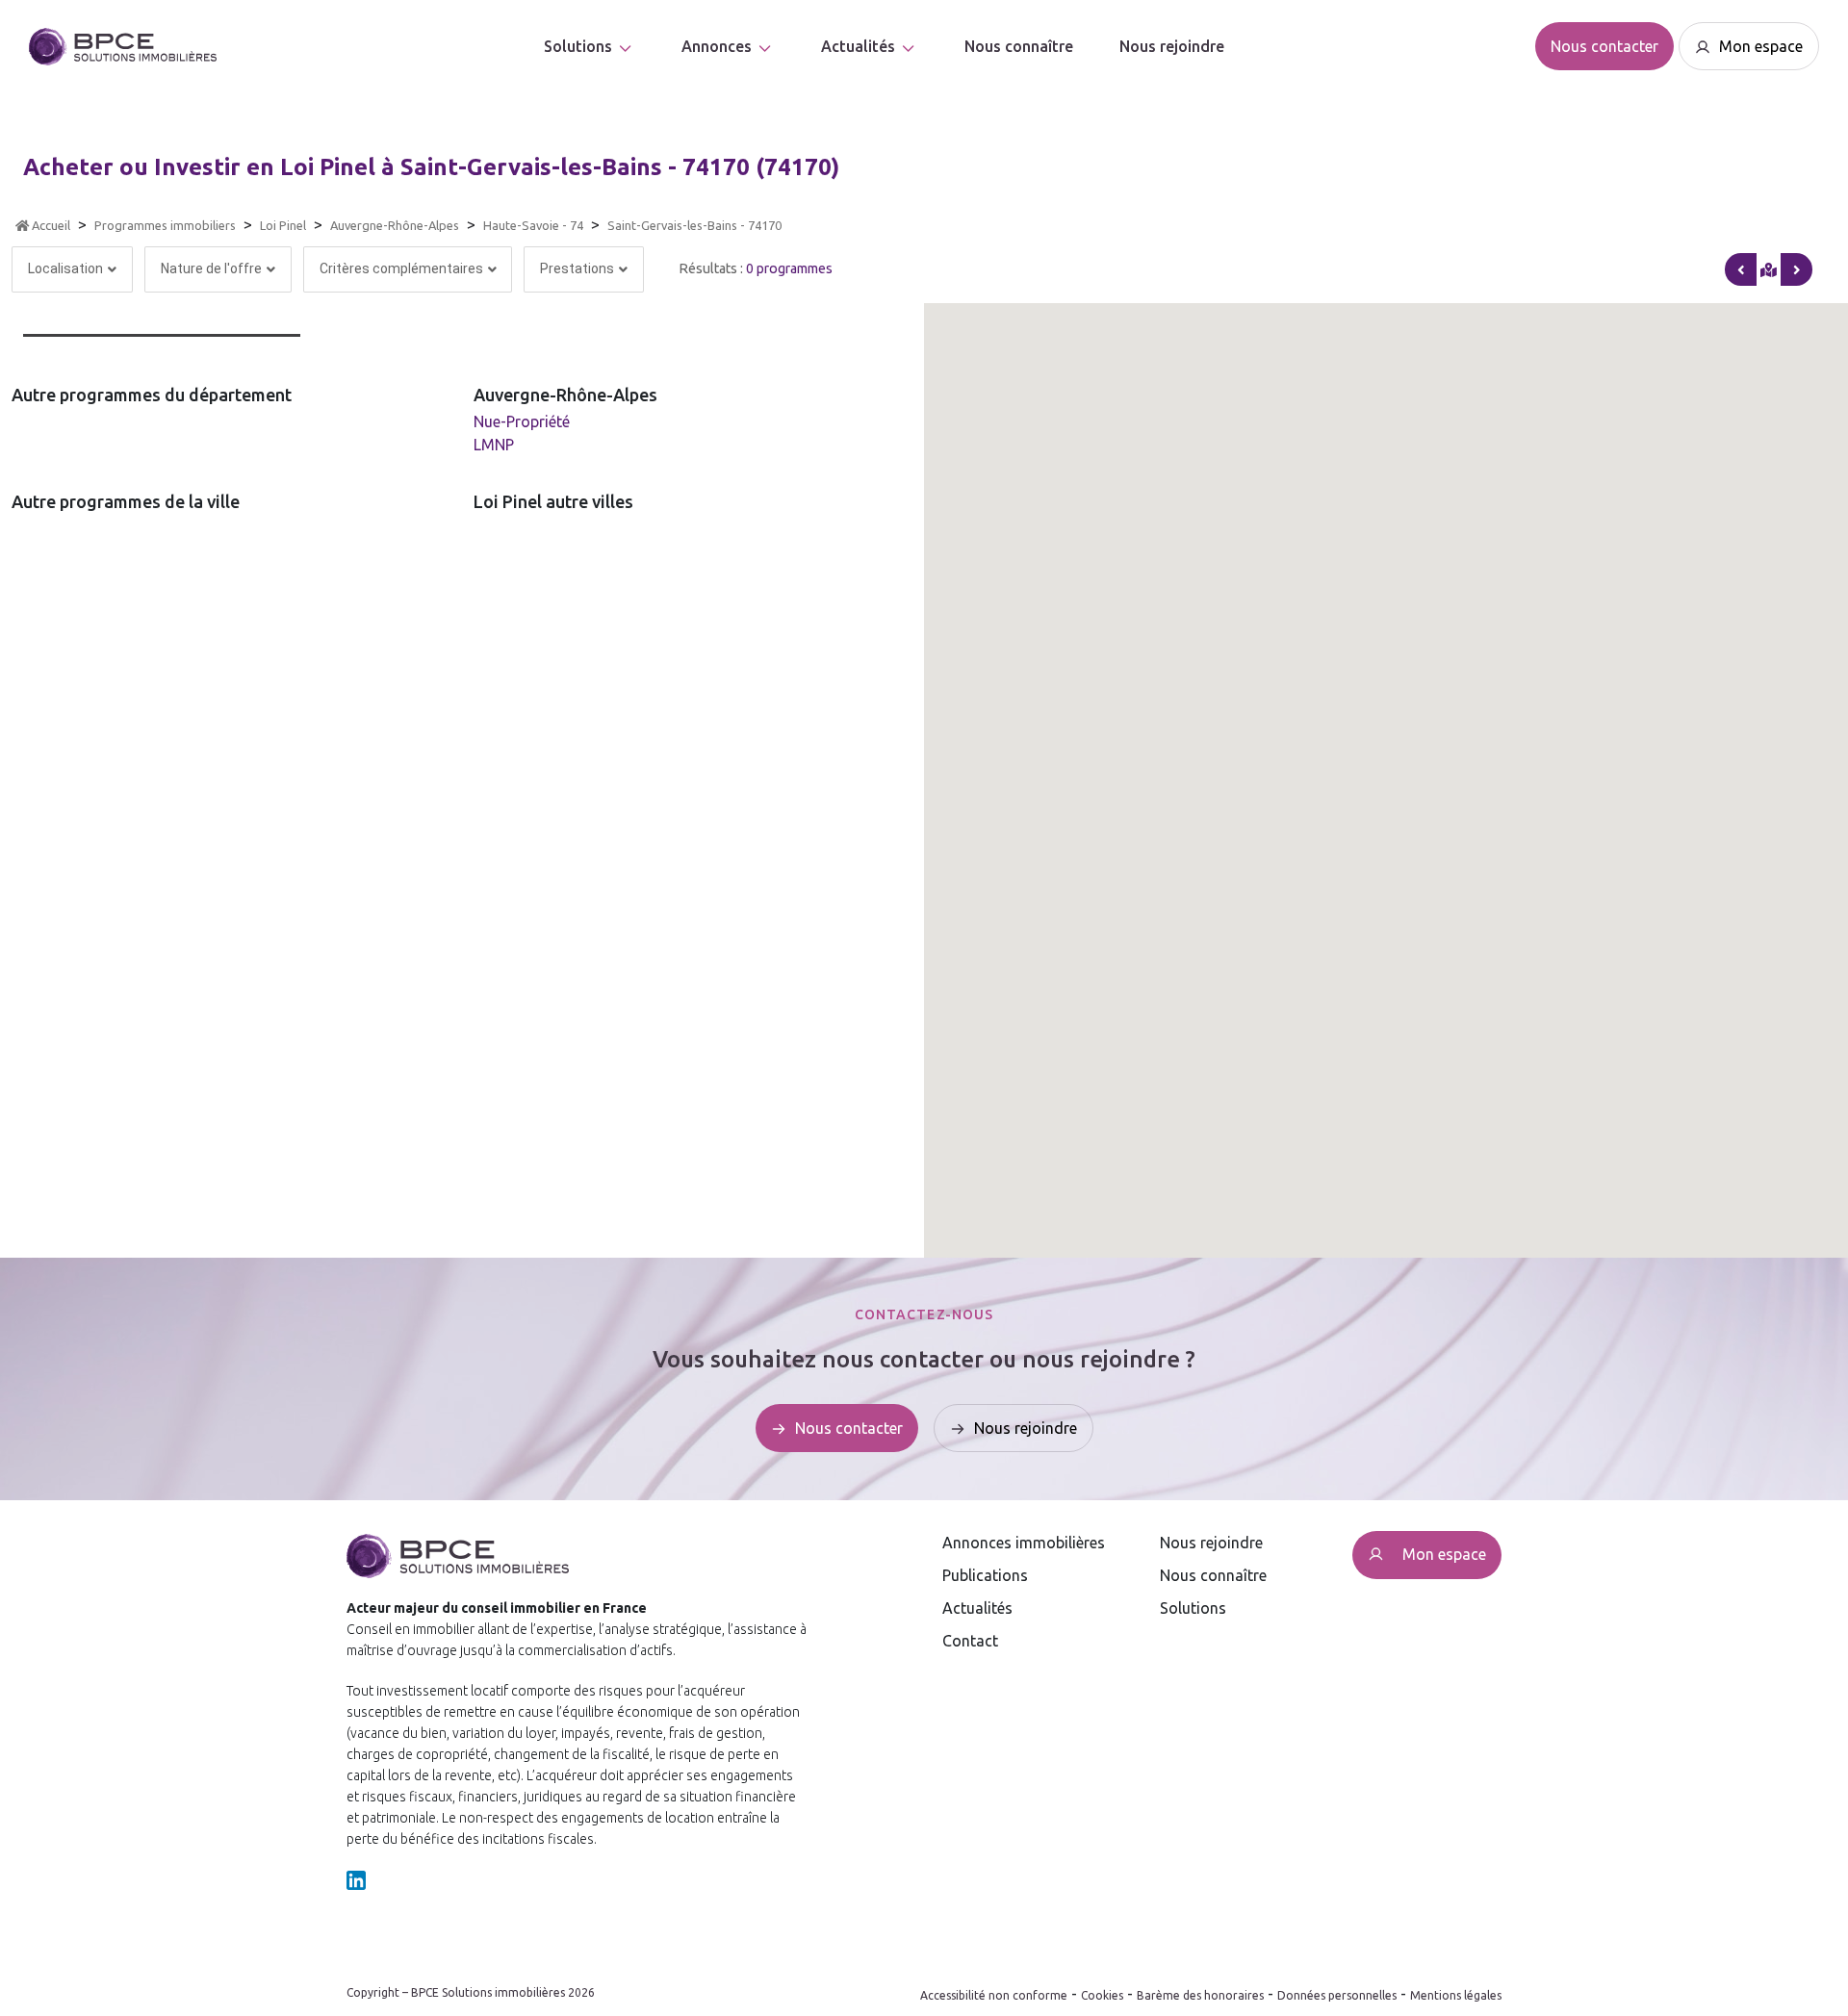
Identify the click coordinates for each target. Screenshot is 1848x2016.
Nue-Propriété (522, 421)
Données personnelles (1337, 1995)
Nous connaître (1019, 46)
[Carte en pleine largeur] (1797, 269)
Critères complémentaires (401, 268)
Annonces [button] (717, 46)
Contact (970, 1641)
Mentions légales (1456, 1995)
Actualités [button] (858, 46)
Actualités (977, 1608)
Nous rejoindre (1172, 46)
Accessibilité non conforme (994, 1995)
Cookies (1102, 1995)
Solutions (578, 46)
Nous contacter (1604, 46)
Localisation (65, 268)
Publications (985, 1575)
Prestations (577, 268)
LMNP (494, 445)
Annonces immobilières (1024, 1543)
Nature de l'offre (211, 268)
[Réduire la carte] (1741, 269)
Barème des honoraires (1200, 1995)
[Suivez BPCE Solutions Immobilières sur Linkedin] (356, 1879)
